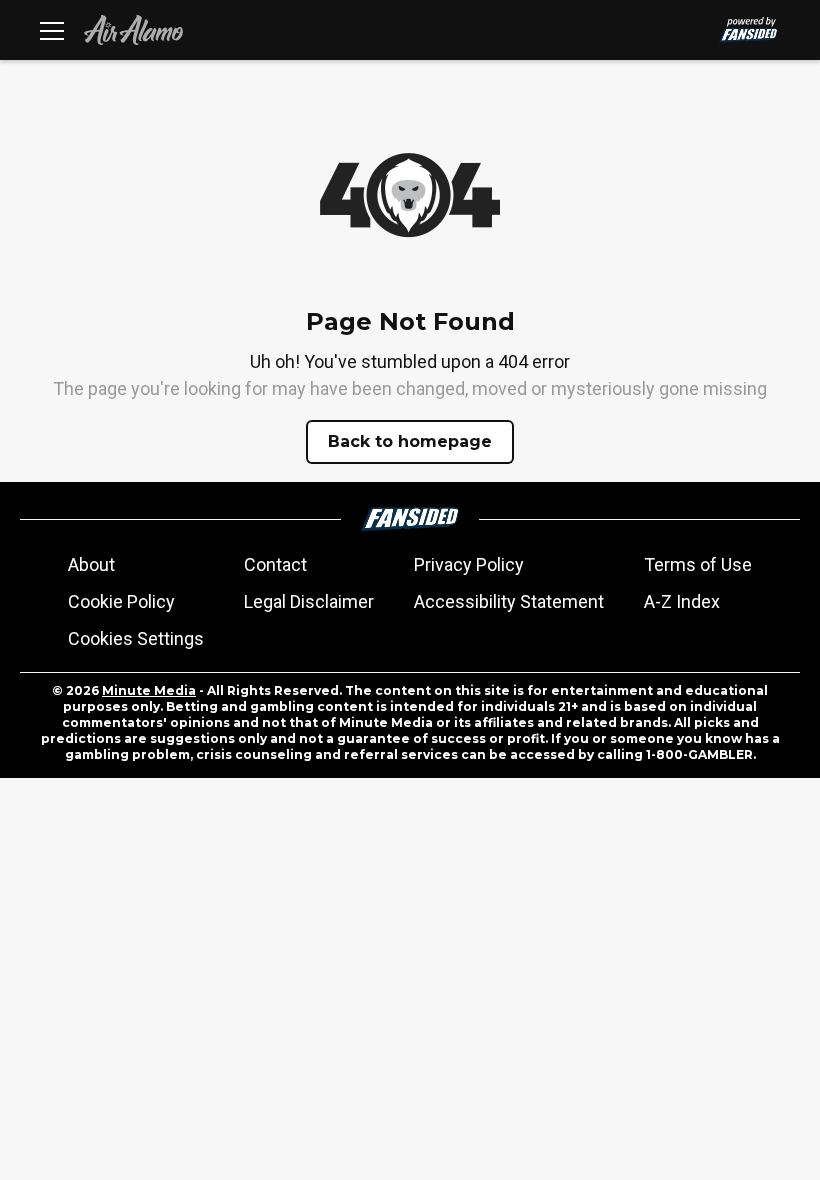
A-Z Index (682, 601)
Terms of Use (698, 564)
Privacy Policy (469, 564)
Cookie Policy (121, 601)
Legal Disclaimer (309, 601)
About (91, 564)
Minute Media (149, 690)
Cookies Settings (136, 638)
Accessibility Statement (509, 601)
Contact (275, 564)
